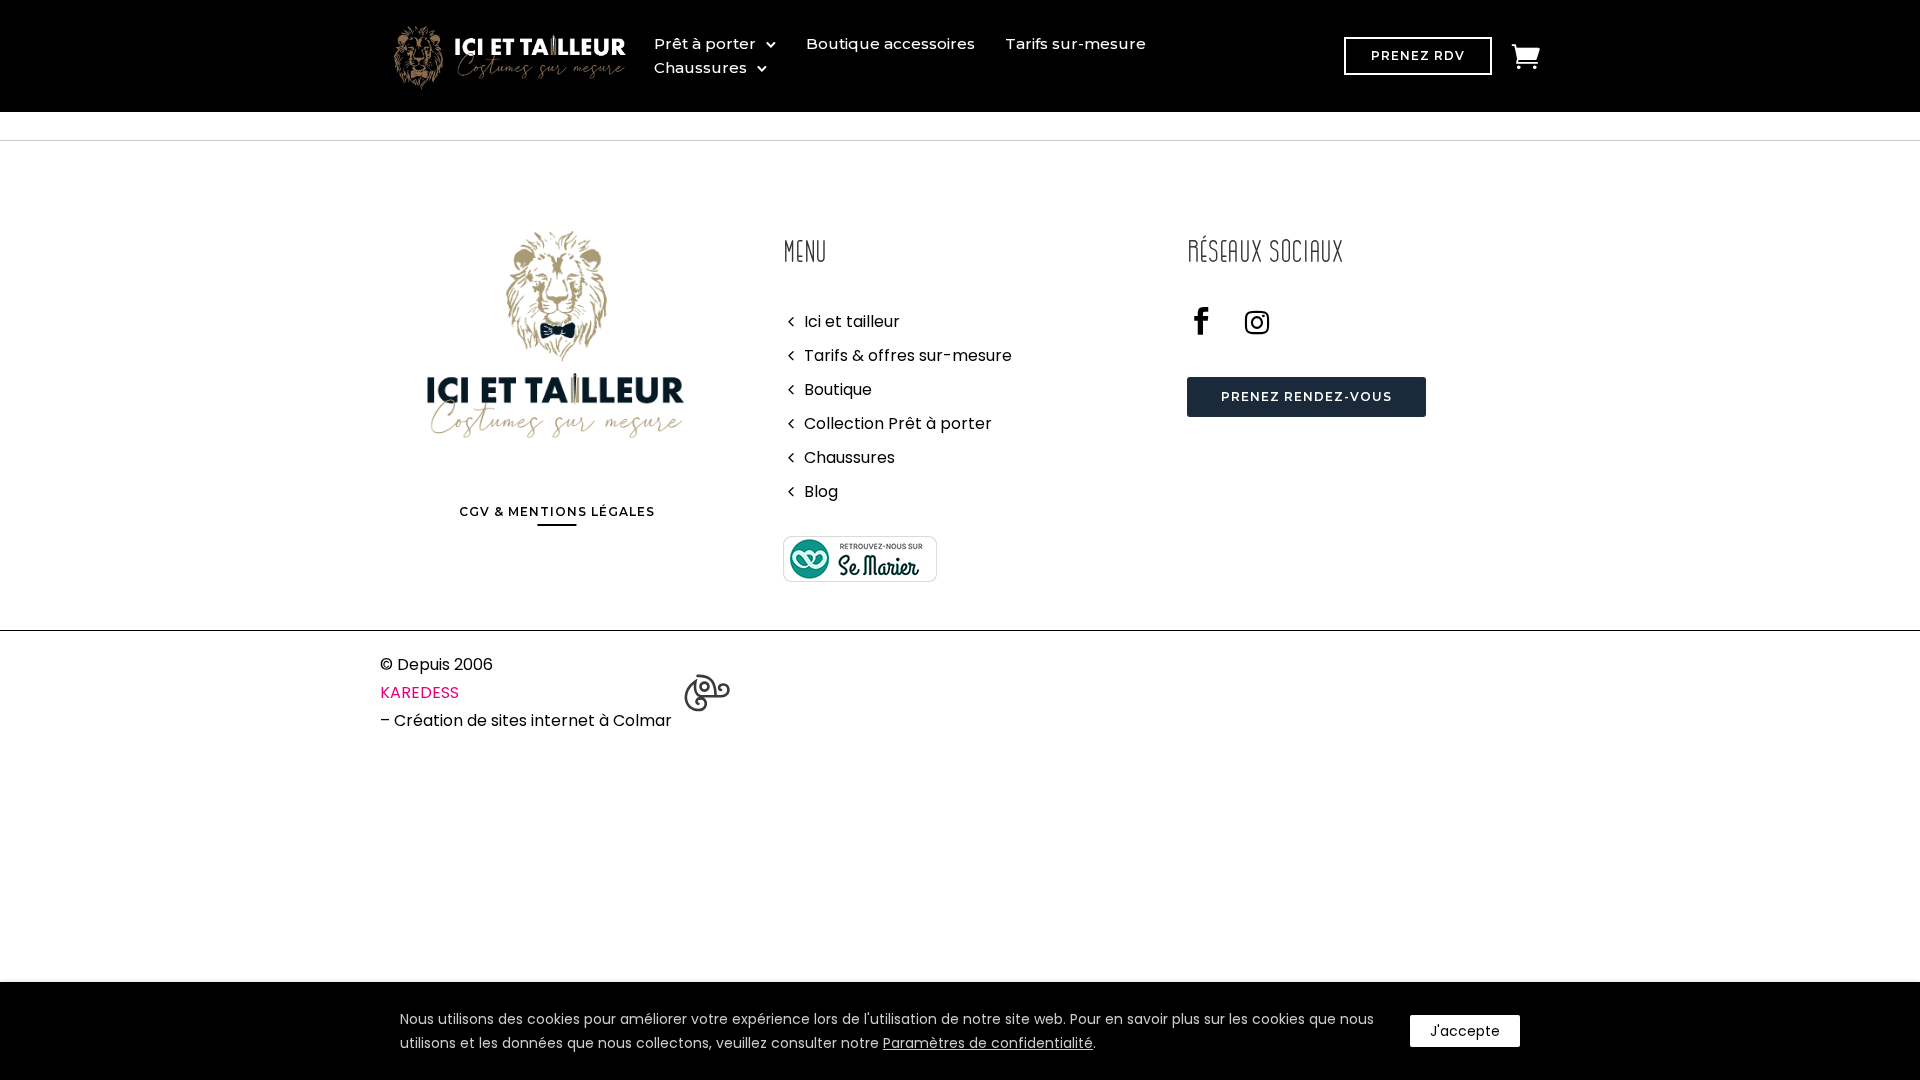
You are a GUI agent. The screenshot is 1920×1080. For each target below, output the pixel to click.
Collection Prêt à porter (898, 423)
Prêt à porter (705, 43)
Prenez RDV (1418, 55)
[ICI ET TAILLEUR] (860, 558)
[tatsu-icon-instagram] (1257, 322)
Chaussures (700, 67)
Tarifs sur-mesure (1075, 43)
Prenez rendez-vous (1306, 396)
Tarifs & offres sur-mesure (908, 355)
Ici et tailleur (852, 321)
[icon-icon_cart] (1526, 56)
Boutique (838, 389)
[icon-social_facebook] (1208, 322)
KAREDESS (419, 692)
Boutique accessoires (890, 43)
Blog (821, 491)
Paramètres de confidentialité (988, 1043)
